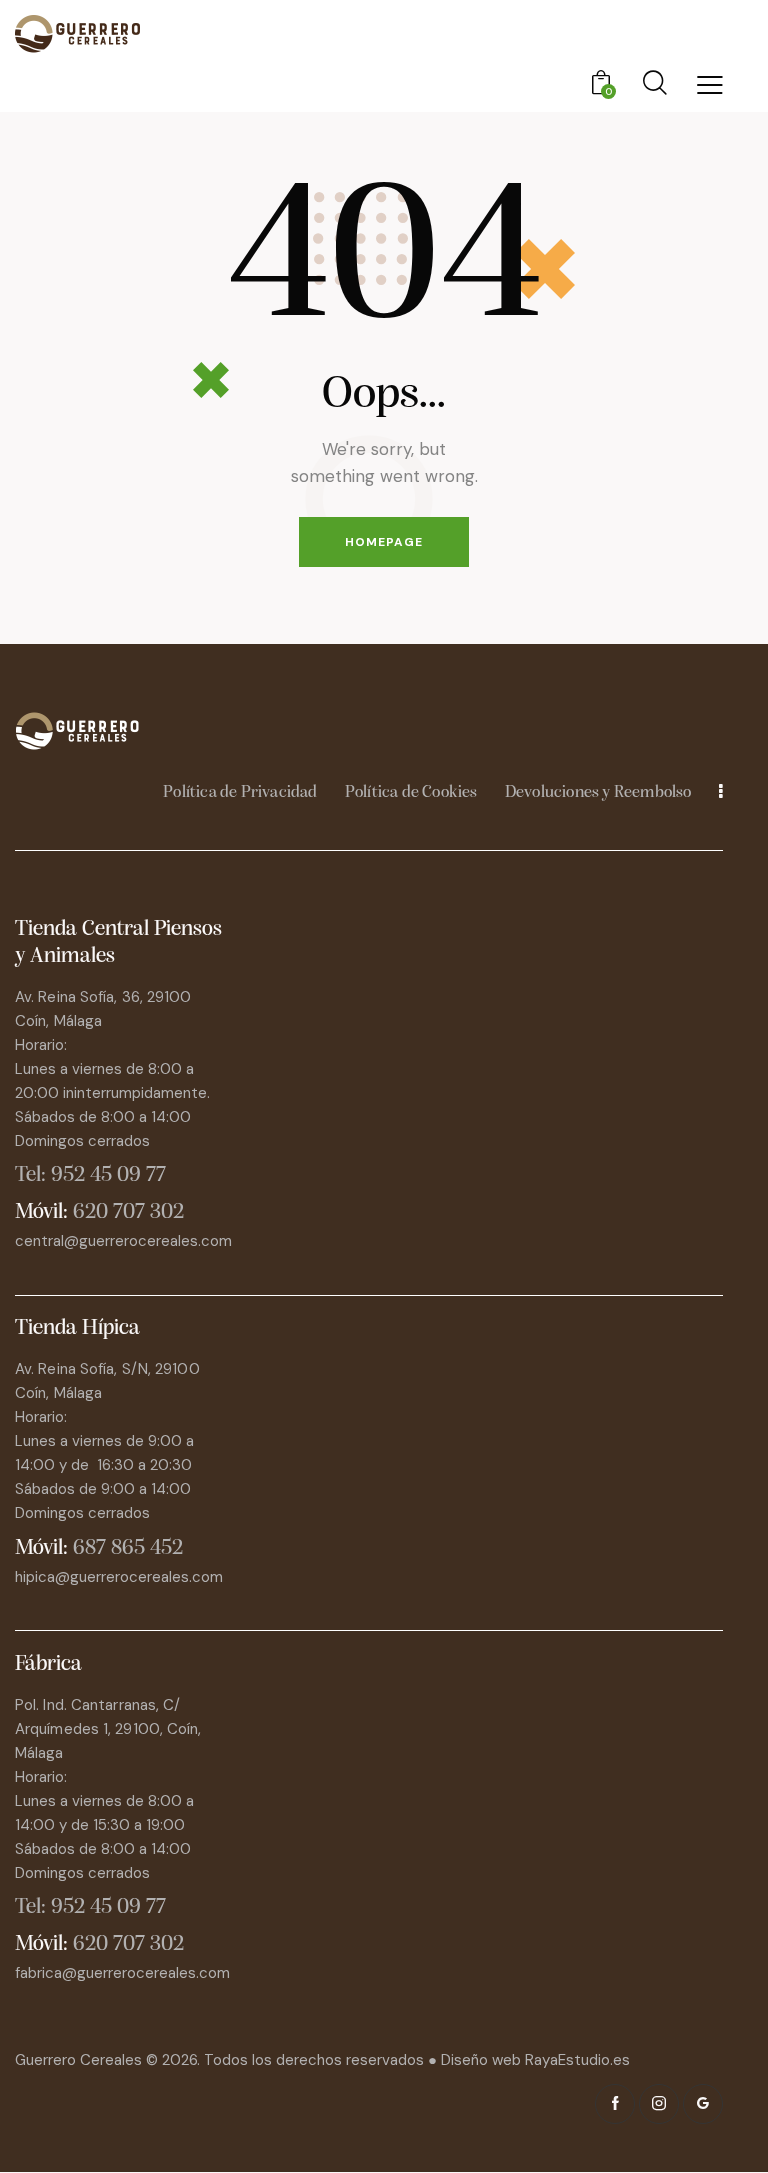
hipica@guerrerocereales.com (119, 1577)
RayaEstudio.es (577, 2060)
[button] (710, 84)
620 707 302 (128, 1212)
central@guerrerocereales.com (123, 1241)
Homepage (384, 542)
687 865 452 (128, 1548)
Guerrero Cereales (80, 2060)
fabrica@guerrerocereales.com (122, 1973)
